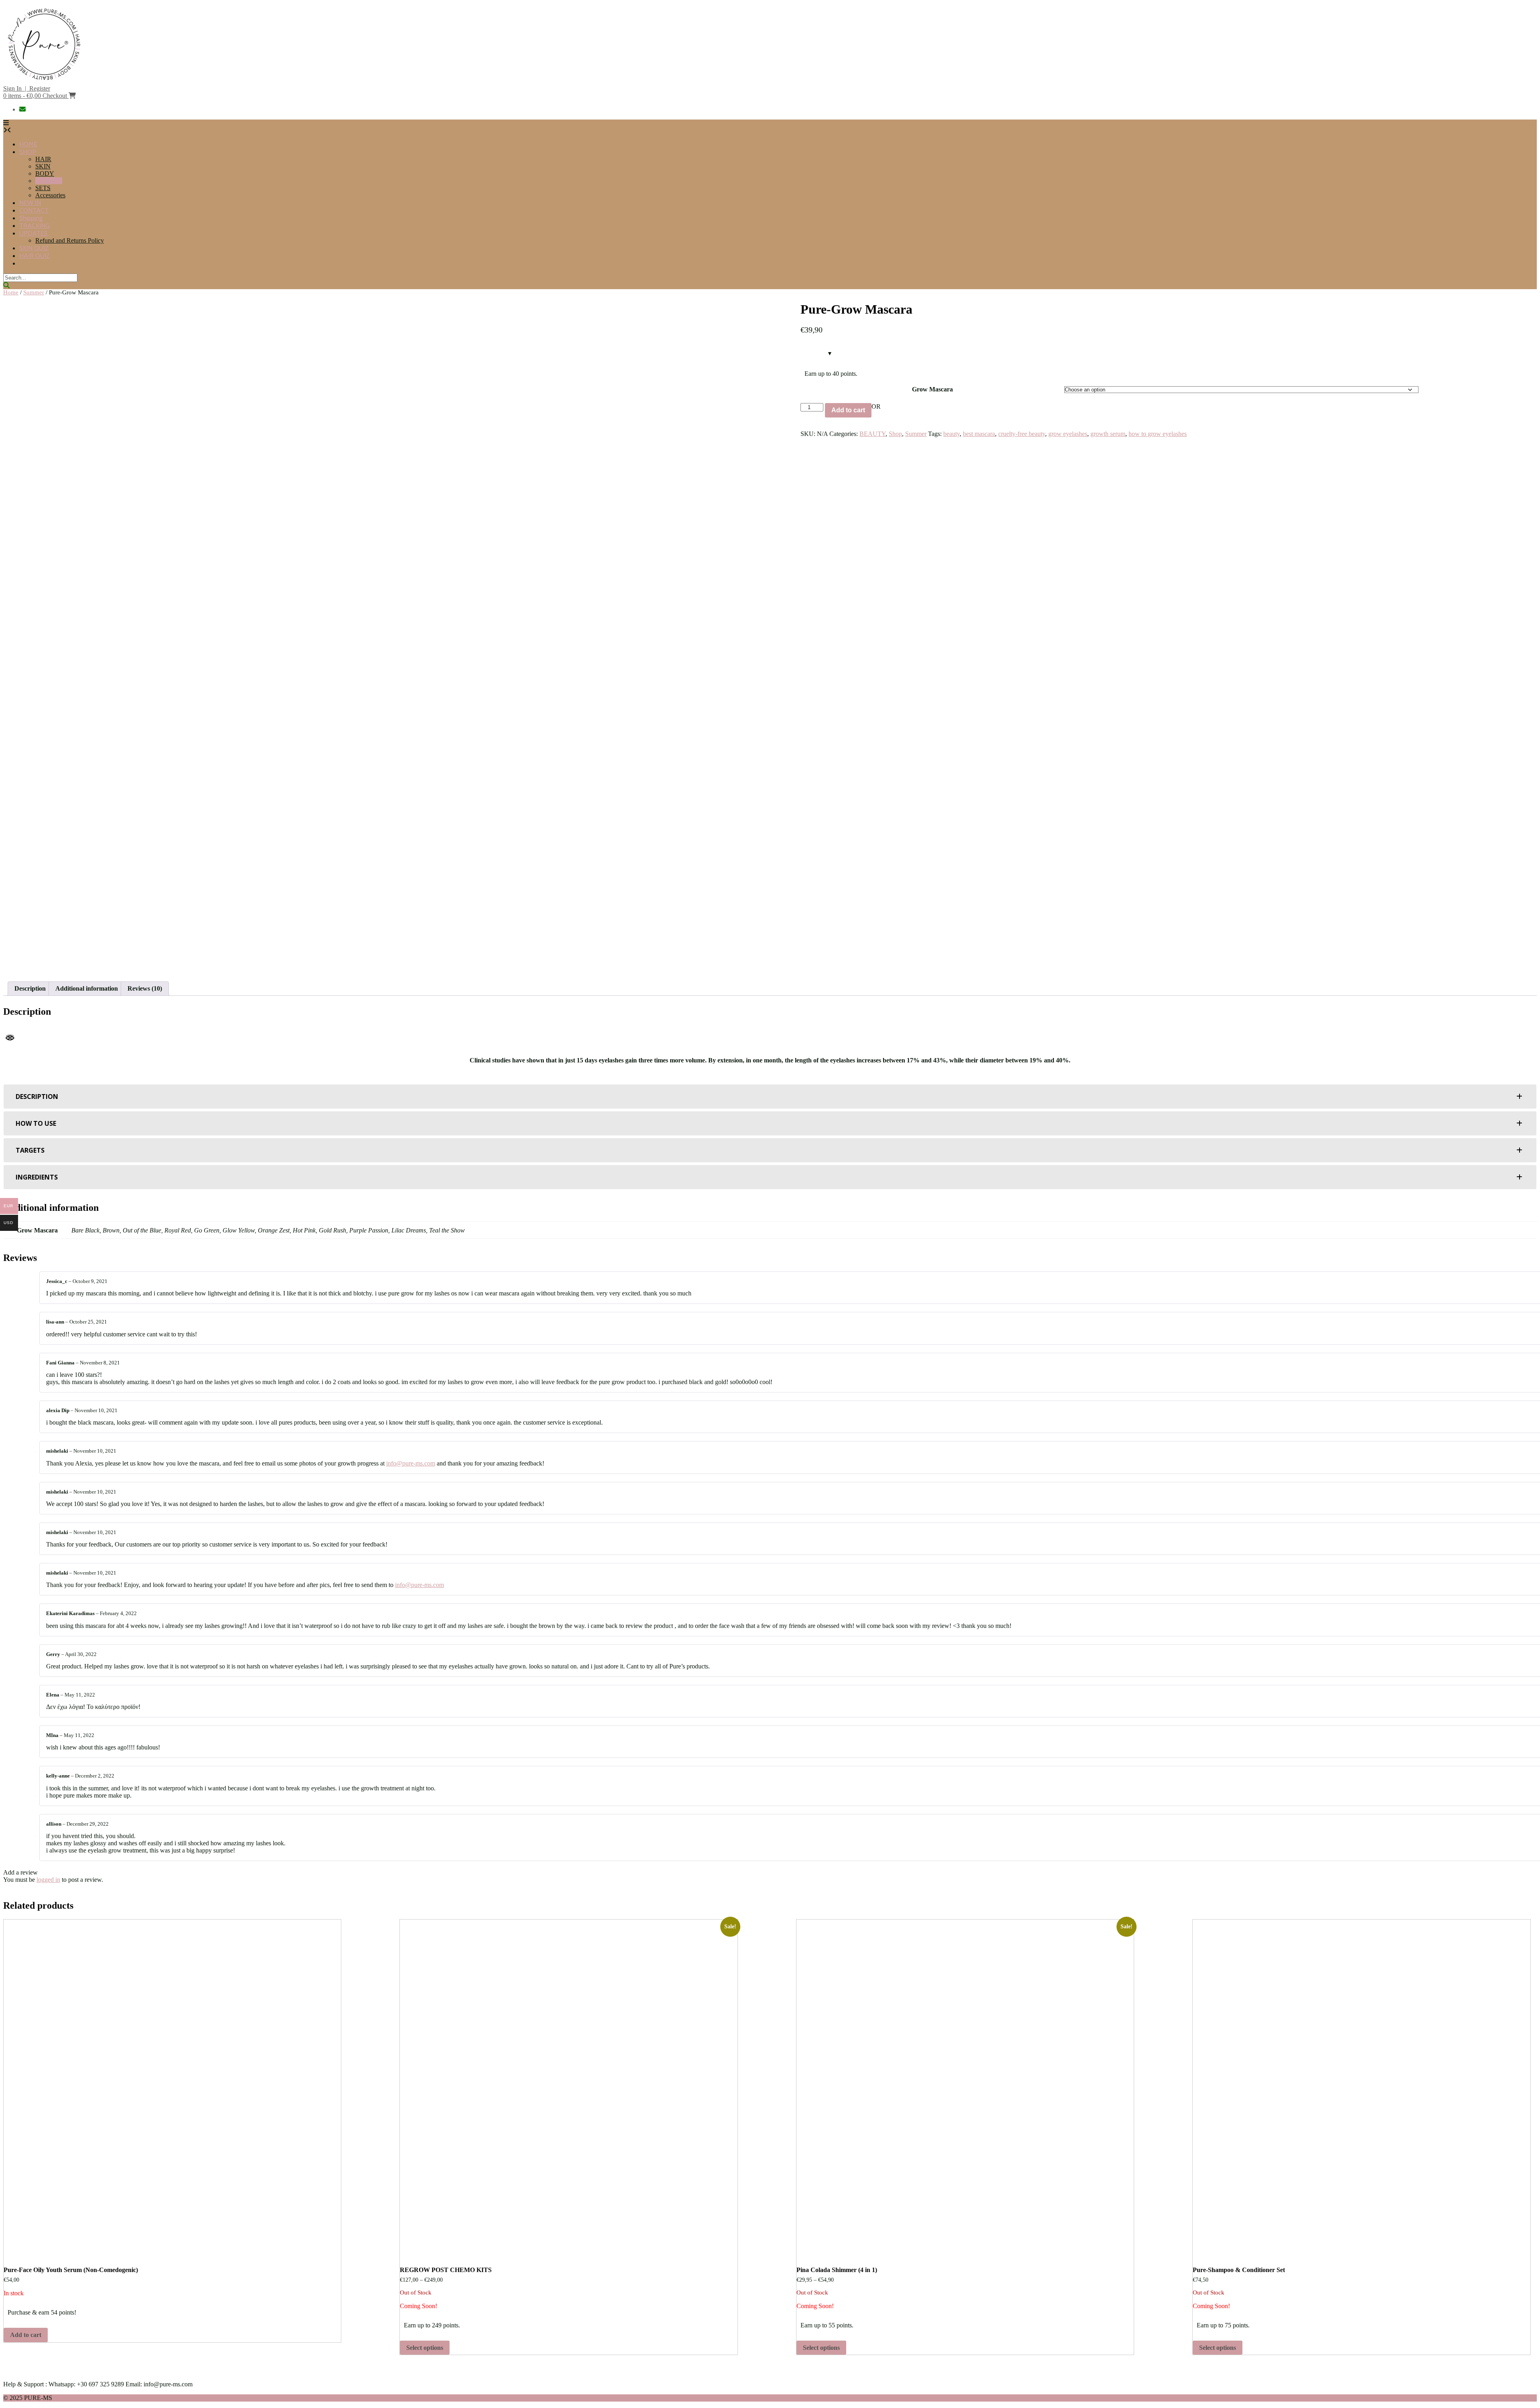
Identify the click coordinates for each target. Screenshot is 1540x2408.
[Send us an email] (23, 109)
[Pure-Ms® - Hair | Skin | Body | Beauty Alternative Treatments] (43, 81)
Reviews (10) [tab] (145, 988)
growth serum (1108, 434)
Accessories (50, 195)
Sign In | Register (27, 88)
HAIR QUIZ (34, 256)
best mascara (979, 434)
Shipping (31, 218)
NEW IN (30, 203)
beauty (951, 434)
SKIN (43, 166)
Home (11, 292)
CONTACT (34, 210)
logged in (48, 1880)
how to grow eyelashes (1158, 434)
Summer (34, 292)
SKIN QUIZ (34, 248)
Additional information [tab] (87, 988)
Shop (895, 434)
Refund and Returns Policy (70, 240)
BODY (45, 173)
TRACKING (34, 226)
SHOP (28, 152)
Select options (425, 2348)
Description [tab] (30, 988)
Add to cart (848, 410)
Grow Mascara (932, 389)
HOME (28, 144)
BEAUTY (49, 181)
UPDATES (33, 233)
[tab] (770, 1097)
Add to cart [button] (26, 2335)
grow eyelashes (1068, 434)
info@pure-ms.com (411, 1463)
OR (876, 406)
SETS (43, 188)
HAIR (43, 159)
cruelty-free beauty (1022, 434)
